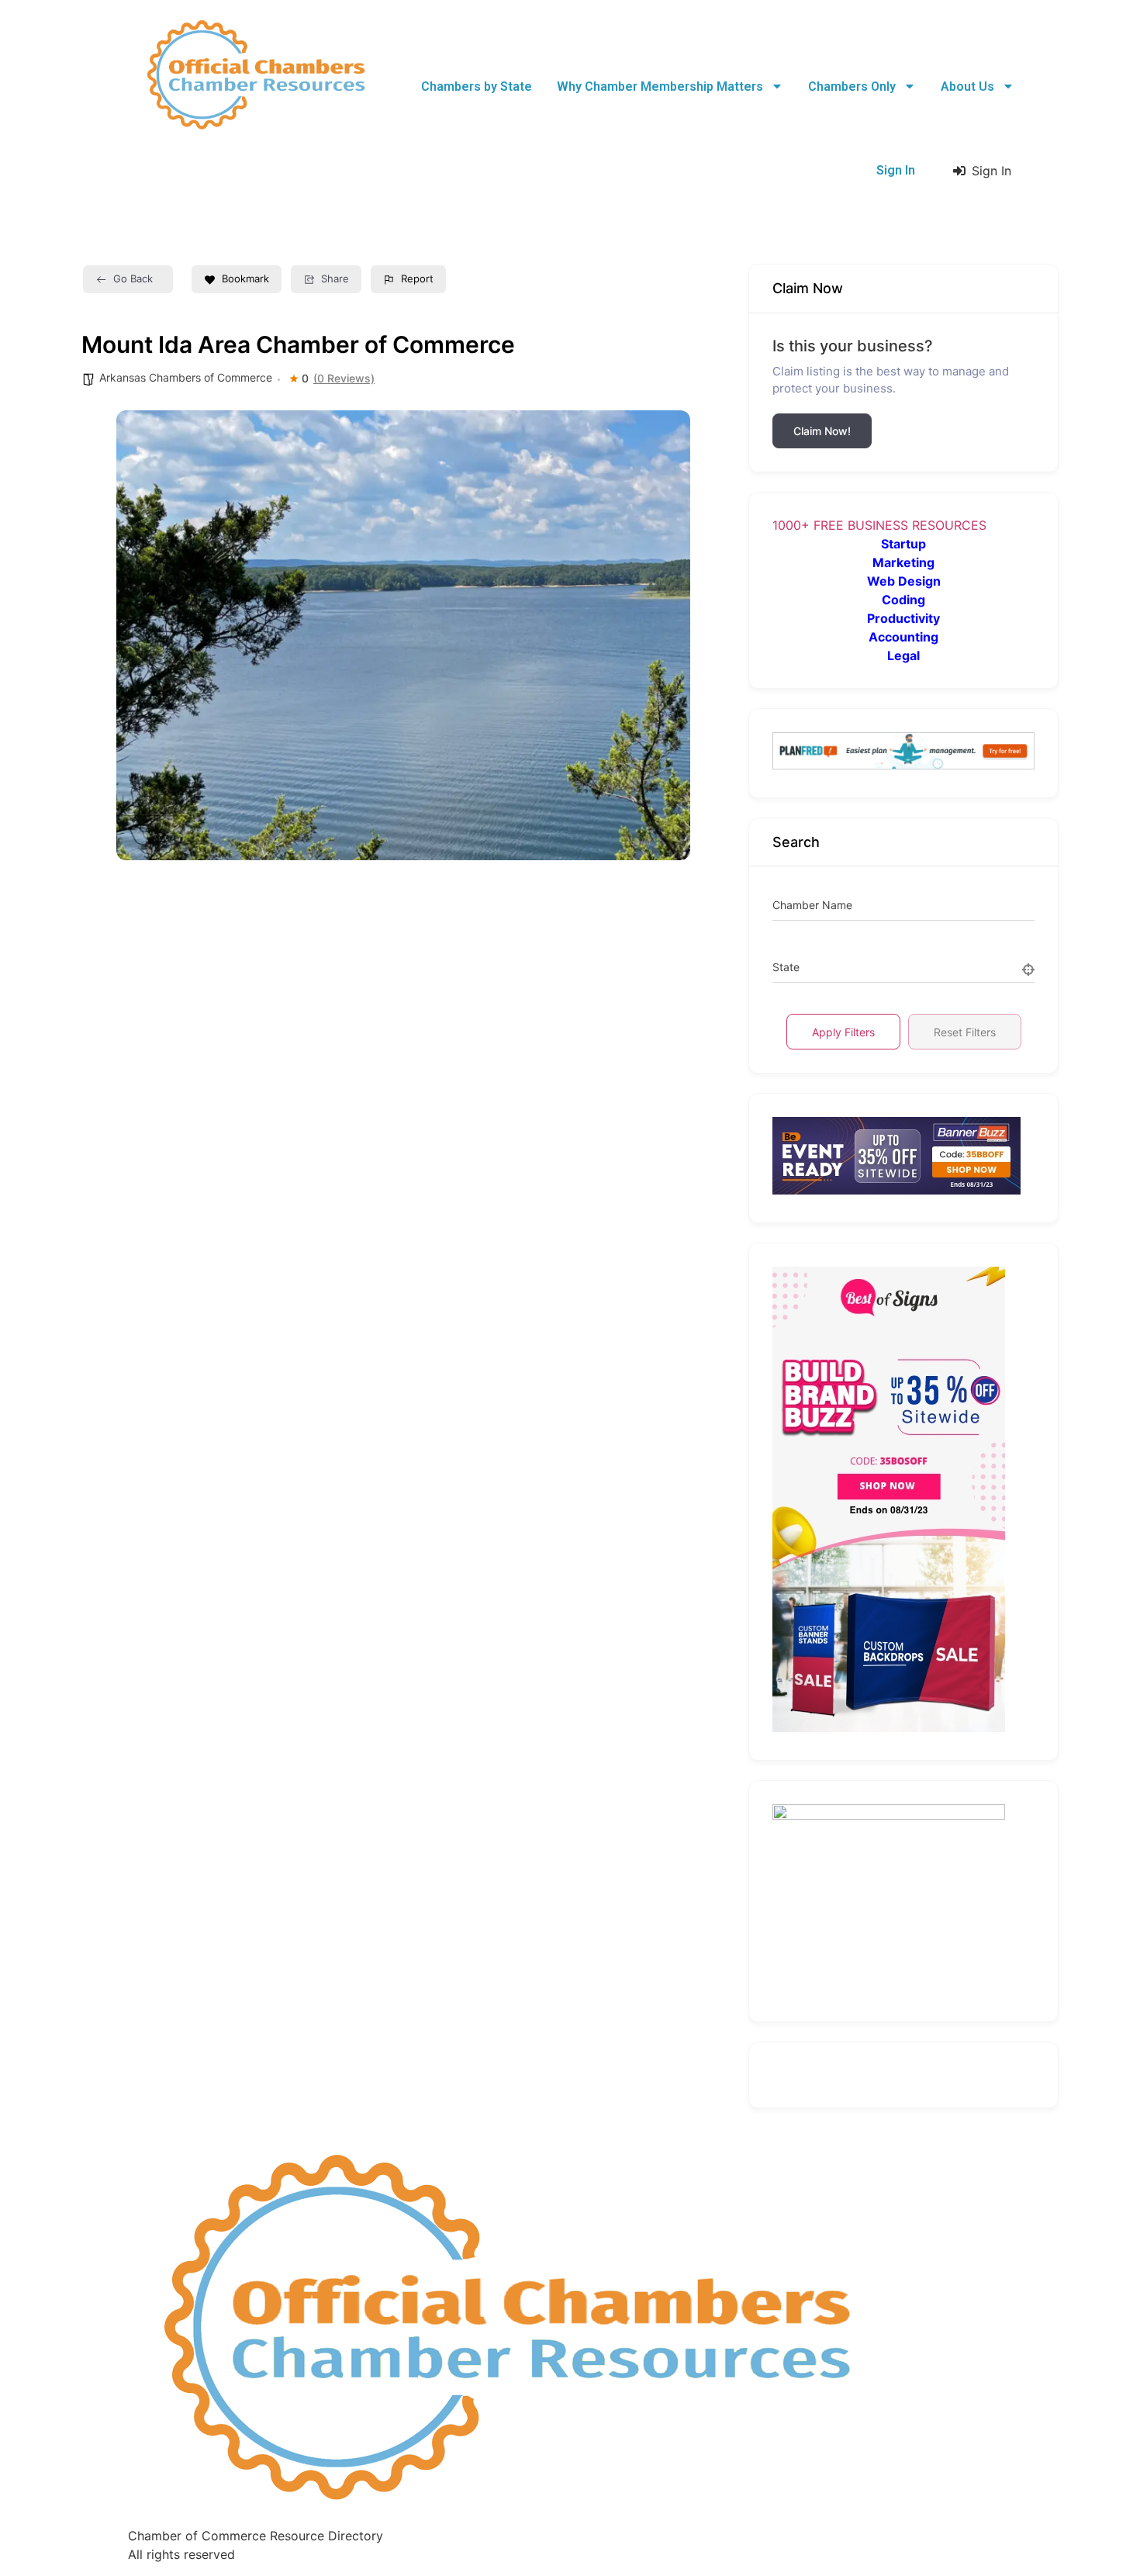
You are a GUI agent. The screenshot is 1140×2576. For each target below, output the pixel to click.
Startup (903, 544)
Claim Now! (822, 431)
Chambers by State (477, 86)
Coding (903, 600)
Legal (903, 655)
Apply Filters (843, 1032)
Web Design (904, 581)
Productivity (903, 618)
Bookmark (245, 278)
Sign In (896, 170)
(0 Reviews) (344, 379)
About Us (967, 86)
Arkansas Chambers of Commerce (186, 377)
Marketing (903, 562)
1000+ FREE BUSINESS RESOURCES (879, 525)
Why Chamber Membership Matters (660, 86)
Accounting (903, 637)
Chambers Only (852, 86)
